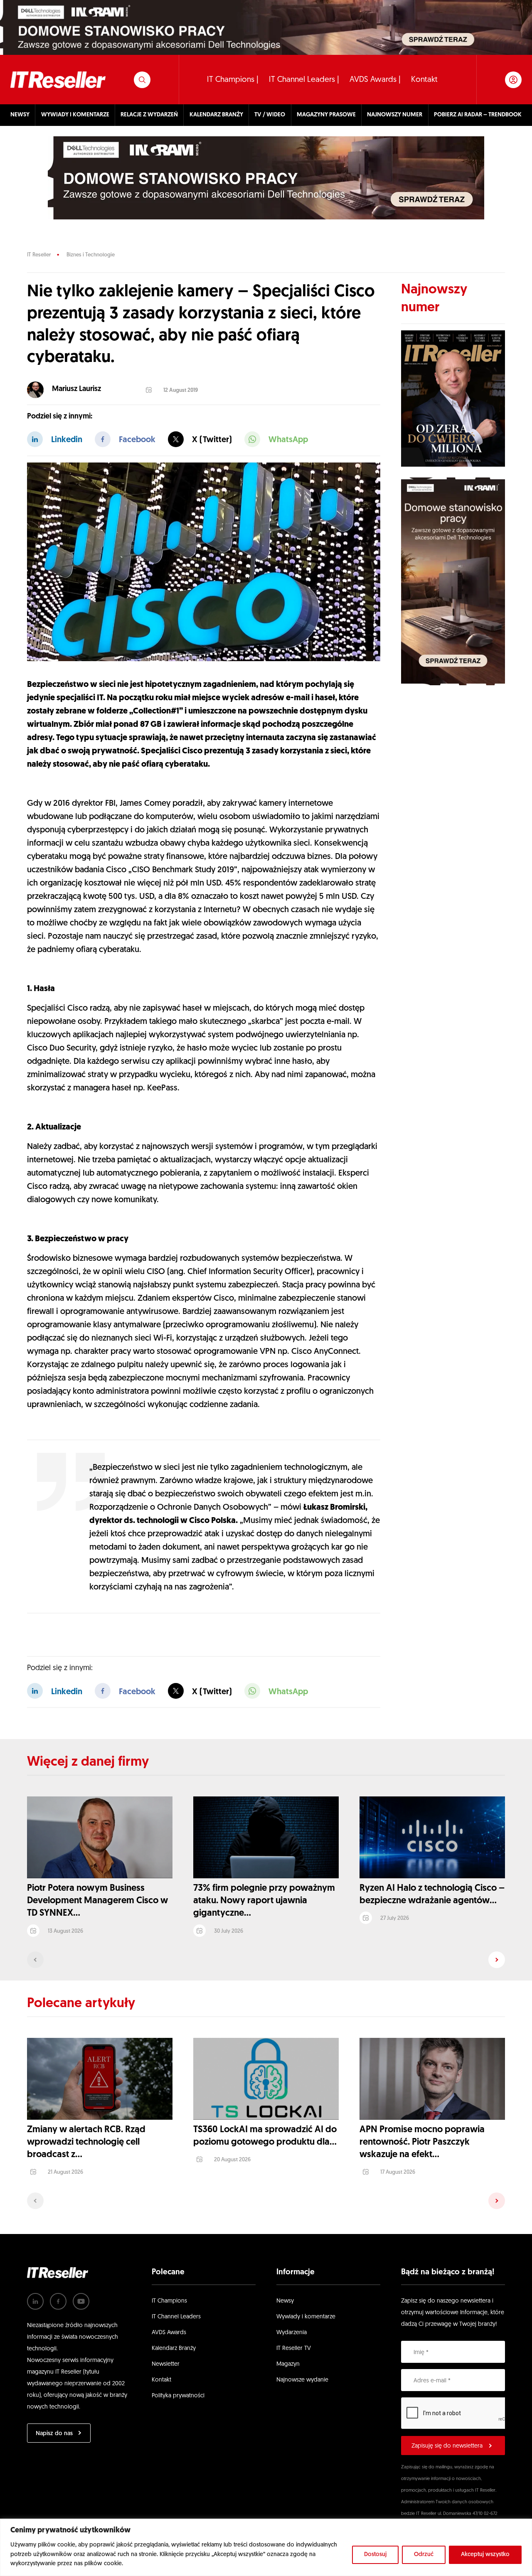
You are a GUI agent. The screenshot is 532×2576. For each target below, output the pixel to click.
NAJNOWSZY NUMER (395, 115)
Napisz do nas (54, 2434)
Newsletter (166, 2364)
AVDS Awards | (375, 80)
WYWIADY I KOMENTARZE (75, 115)
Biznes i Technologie (91, 255)
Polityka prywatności (178, 2396)
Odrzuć (424, 2555)
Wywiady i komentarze (306, 2317)
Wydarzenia (292, 2333)
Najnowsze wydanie (302, 2380)
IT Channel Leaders (176, 2317)
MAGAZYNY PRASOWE (326, 115)
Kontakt (424, 80)
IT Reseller (39, 255)
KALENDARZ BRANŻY (216, 115)
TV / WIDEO (270, 115)
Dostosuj (375, 2555)
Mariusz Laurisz (76, 389)
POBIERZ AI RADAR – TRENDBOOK (478, 115)
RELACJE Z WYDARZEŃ (149, 115)
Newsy (285, 2301)
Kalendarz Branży (174, 2348)
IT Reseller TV (294, 2348)
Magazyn (288, 2364)
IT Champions (169, 2301)
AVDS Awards (169, 2333)
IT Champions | (233, 80)
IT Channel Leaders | (304, 80)
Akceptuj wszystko (485, 2555)
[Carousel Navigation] (266, 1960)
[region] (266, 2547)
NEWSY (20, 115)
